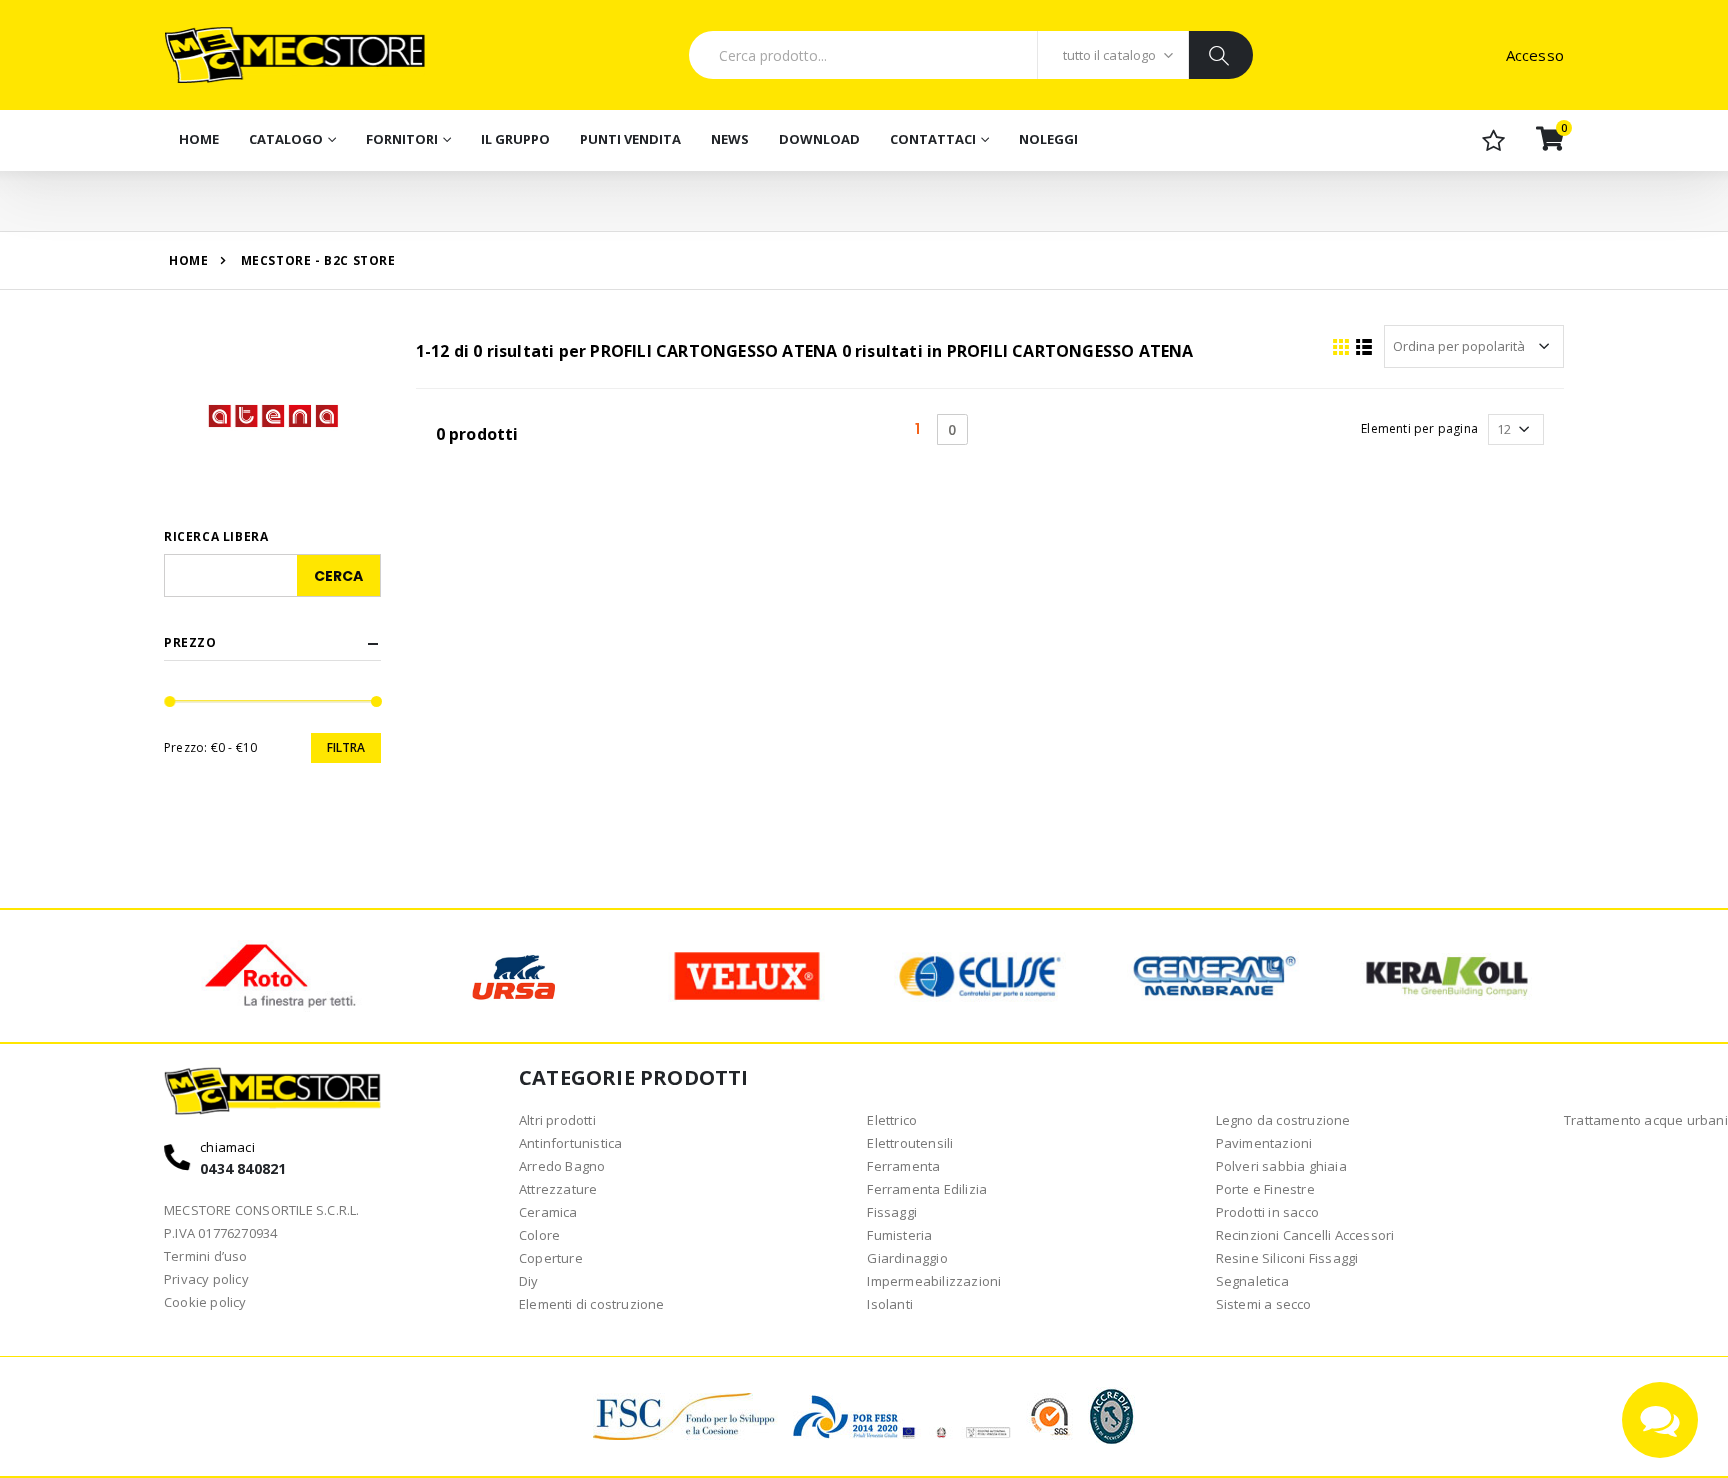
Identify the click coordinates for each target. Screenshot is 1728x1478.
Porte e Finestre (1265, 1189)
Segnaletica (1252, 1281)
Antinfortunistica (570, 1143)
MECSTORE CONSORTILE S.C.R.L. (262, 1210)
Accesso (1535, 55)
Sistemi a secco (1264, 1304)
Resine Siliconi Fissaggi (1287, 1258)
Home (199, 139)
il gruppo (515, 139)
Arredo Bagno (562, 1166)
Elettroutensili (910, 1143)
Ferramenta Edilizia (927, 1189)
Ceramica (548, 1212)
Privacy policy (206, 1279)
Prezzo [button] (190, 643)
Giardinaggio (907, 1258)
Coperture (551, 1258)
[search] (1220, 55)
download (819, 139)
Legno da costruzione (1283, 1120)
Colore (539, 1235)
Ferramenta (903, 1166)
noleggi (1048, 139)
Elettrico (892, 1120)
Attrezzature (558, 1189)
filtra (346, 747)
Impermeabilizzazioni (934, 1281)
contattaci (933, 139)
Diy (529, 1281)
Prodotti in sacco (1267, 1212)
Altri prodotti (557, 1120)
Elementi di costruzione (592, 1304)
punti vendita (630, 139)
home (188, 260)
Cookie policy (205, 1302)
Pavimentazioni (1264, 1143)
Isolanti (890, 1304)
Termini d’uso (206, 1256)
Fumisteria (899, 1235)
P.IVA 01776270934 (220, 1233)
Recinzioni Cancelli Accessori (1305, 1235)
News (730, 139)
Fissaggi (892, 1212)
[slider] (170, 701)
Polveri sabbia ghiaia (1281, 1166)
